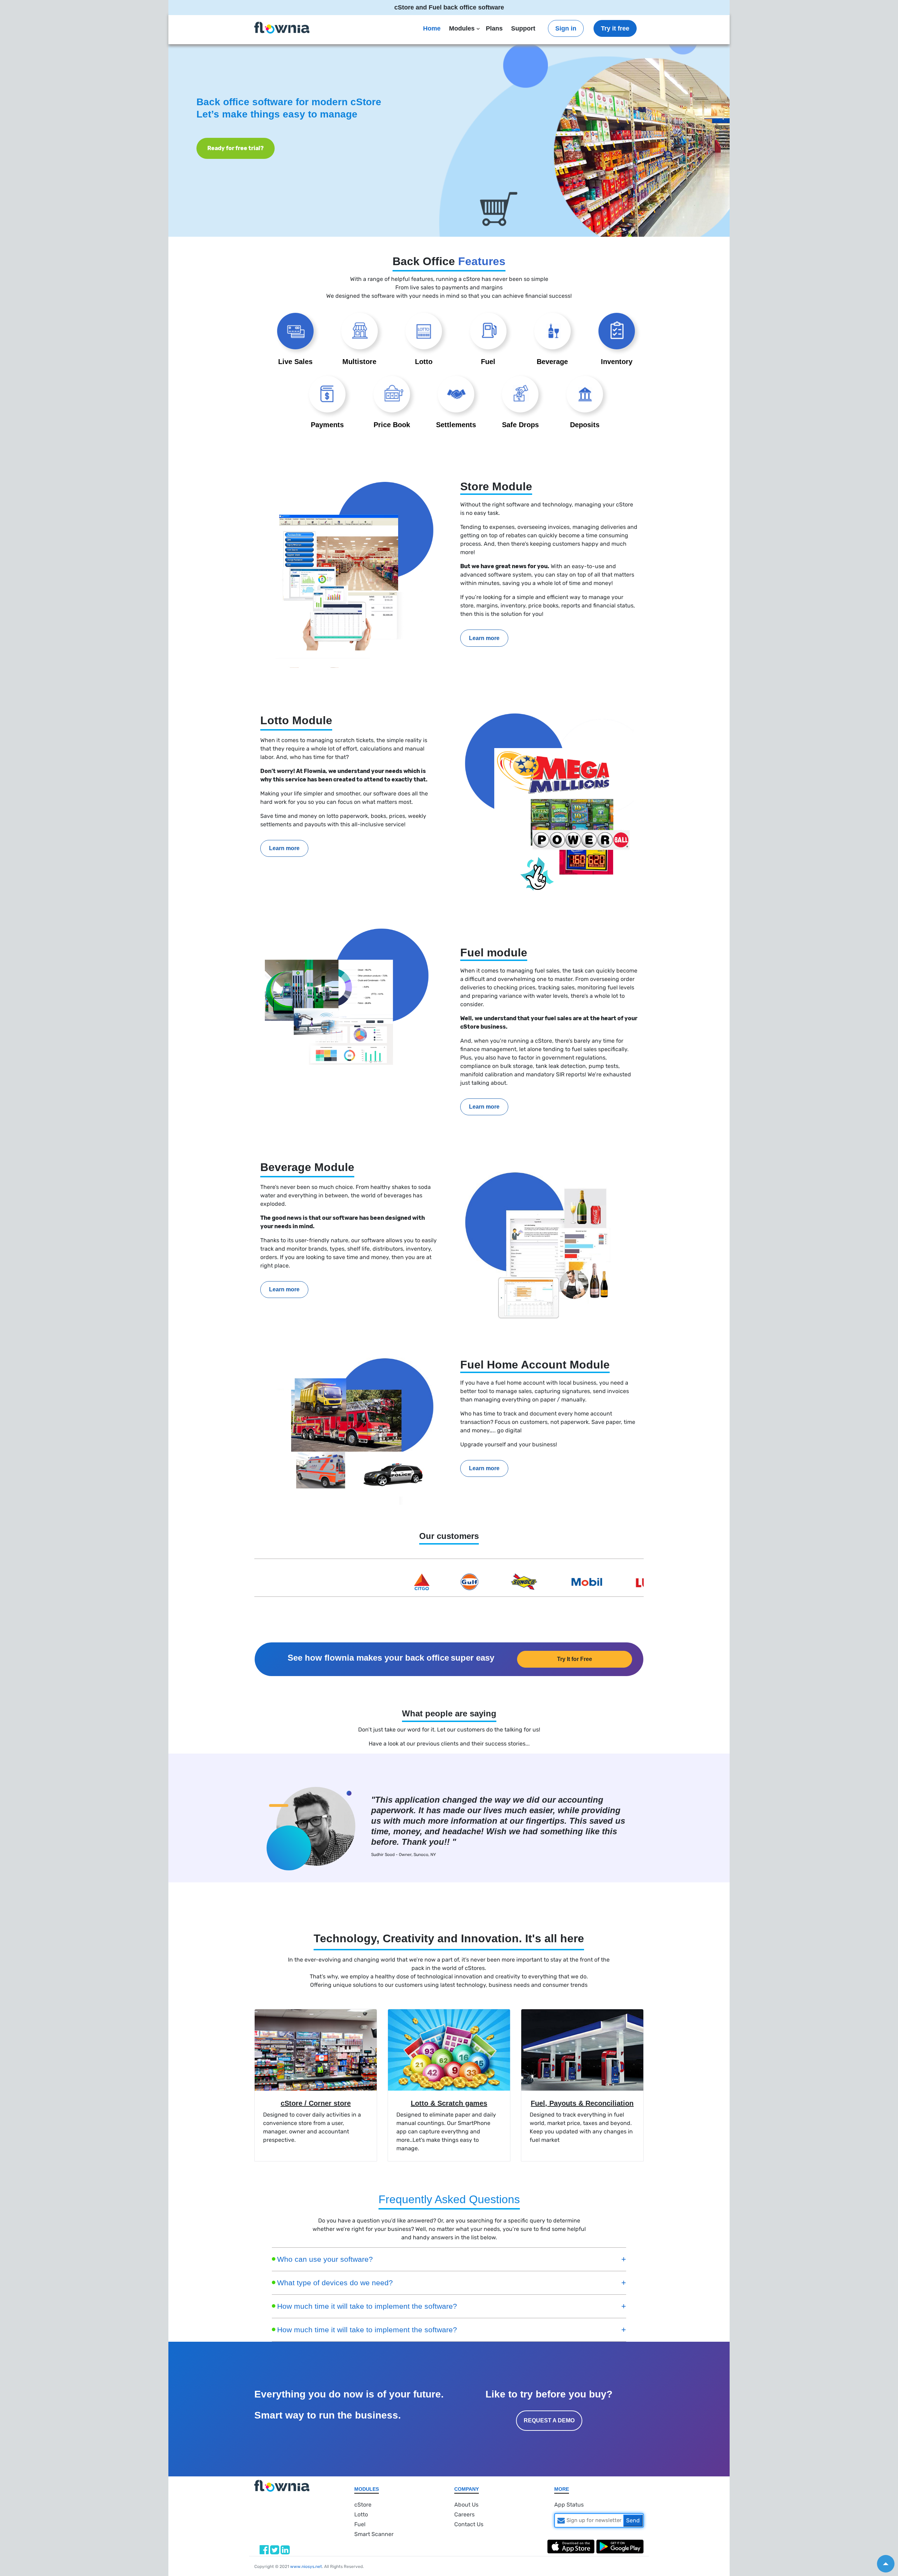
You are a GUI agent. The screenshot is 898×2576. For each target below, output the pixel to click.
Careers (464, 2514)
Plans (494, 28)
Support (523, 28)
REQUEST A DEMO (549, 2420)
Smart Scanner (374, 2534)
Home (432, 28)
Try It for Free (575, 1659)
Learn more (484, 638)
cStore (363, 2505)
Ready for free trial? (662, 148)
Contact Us (469, 2524)
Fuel (360, 2524)
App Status (569, 2505)
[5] (886, 2564)
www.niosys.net (306, 2567)
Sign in (566, 28)
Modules (462, 28)
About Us (466, 2505)
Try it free (615, 28)
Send (633, 2520)
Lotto (361, 2514)
